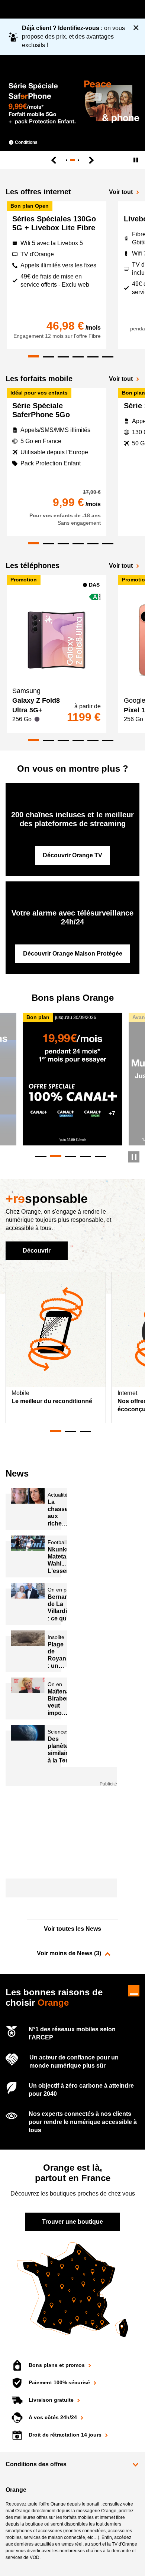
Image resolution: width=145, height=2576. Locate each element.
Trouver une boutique (72, 2222)
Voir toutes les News (72, 1929)
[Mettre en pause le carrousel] (134, 1157)
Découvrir (37, 1251)
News (17, 1473)
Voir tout (121, 192)
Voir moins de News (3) (69, 1953)
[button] (72, 2465)
